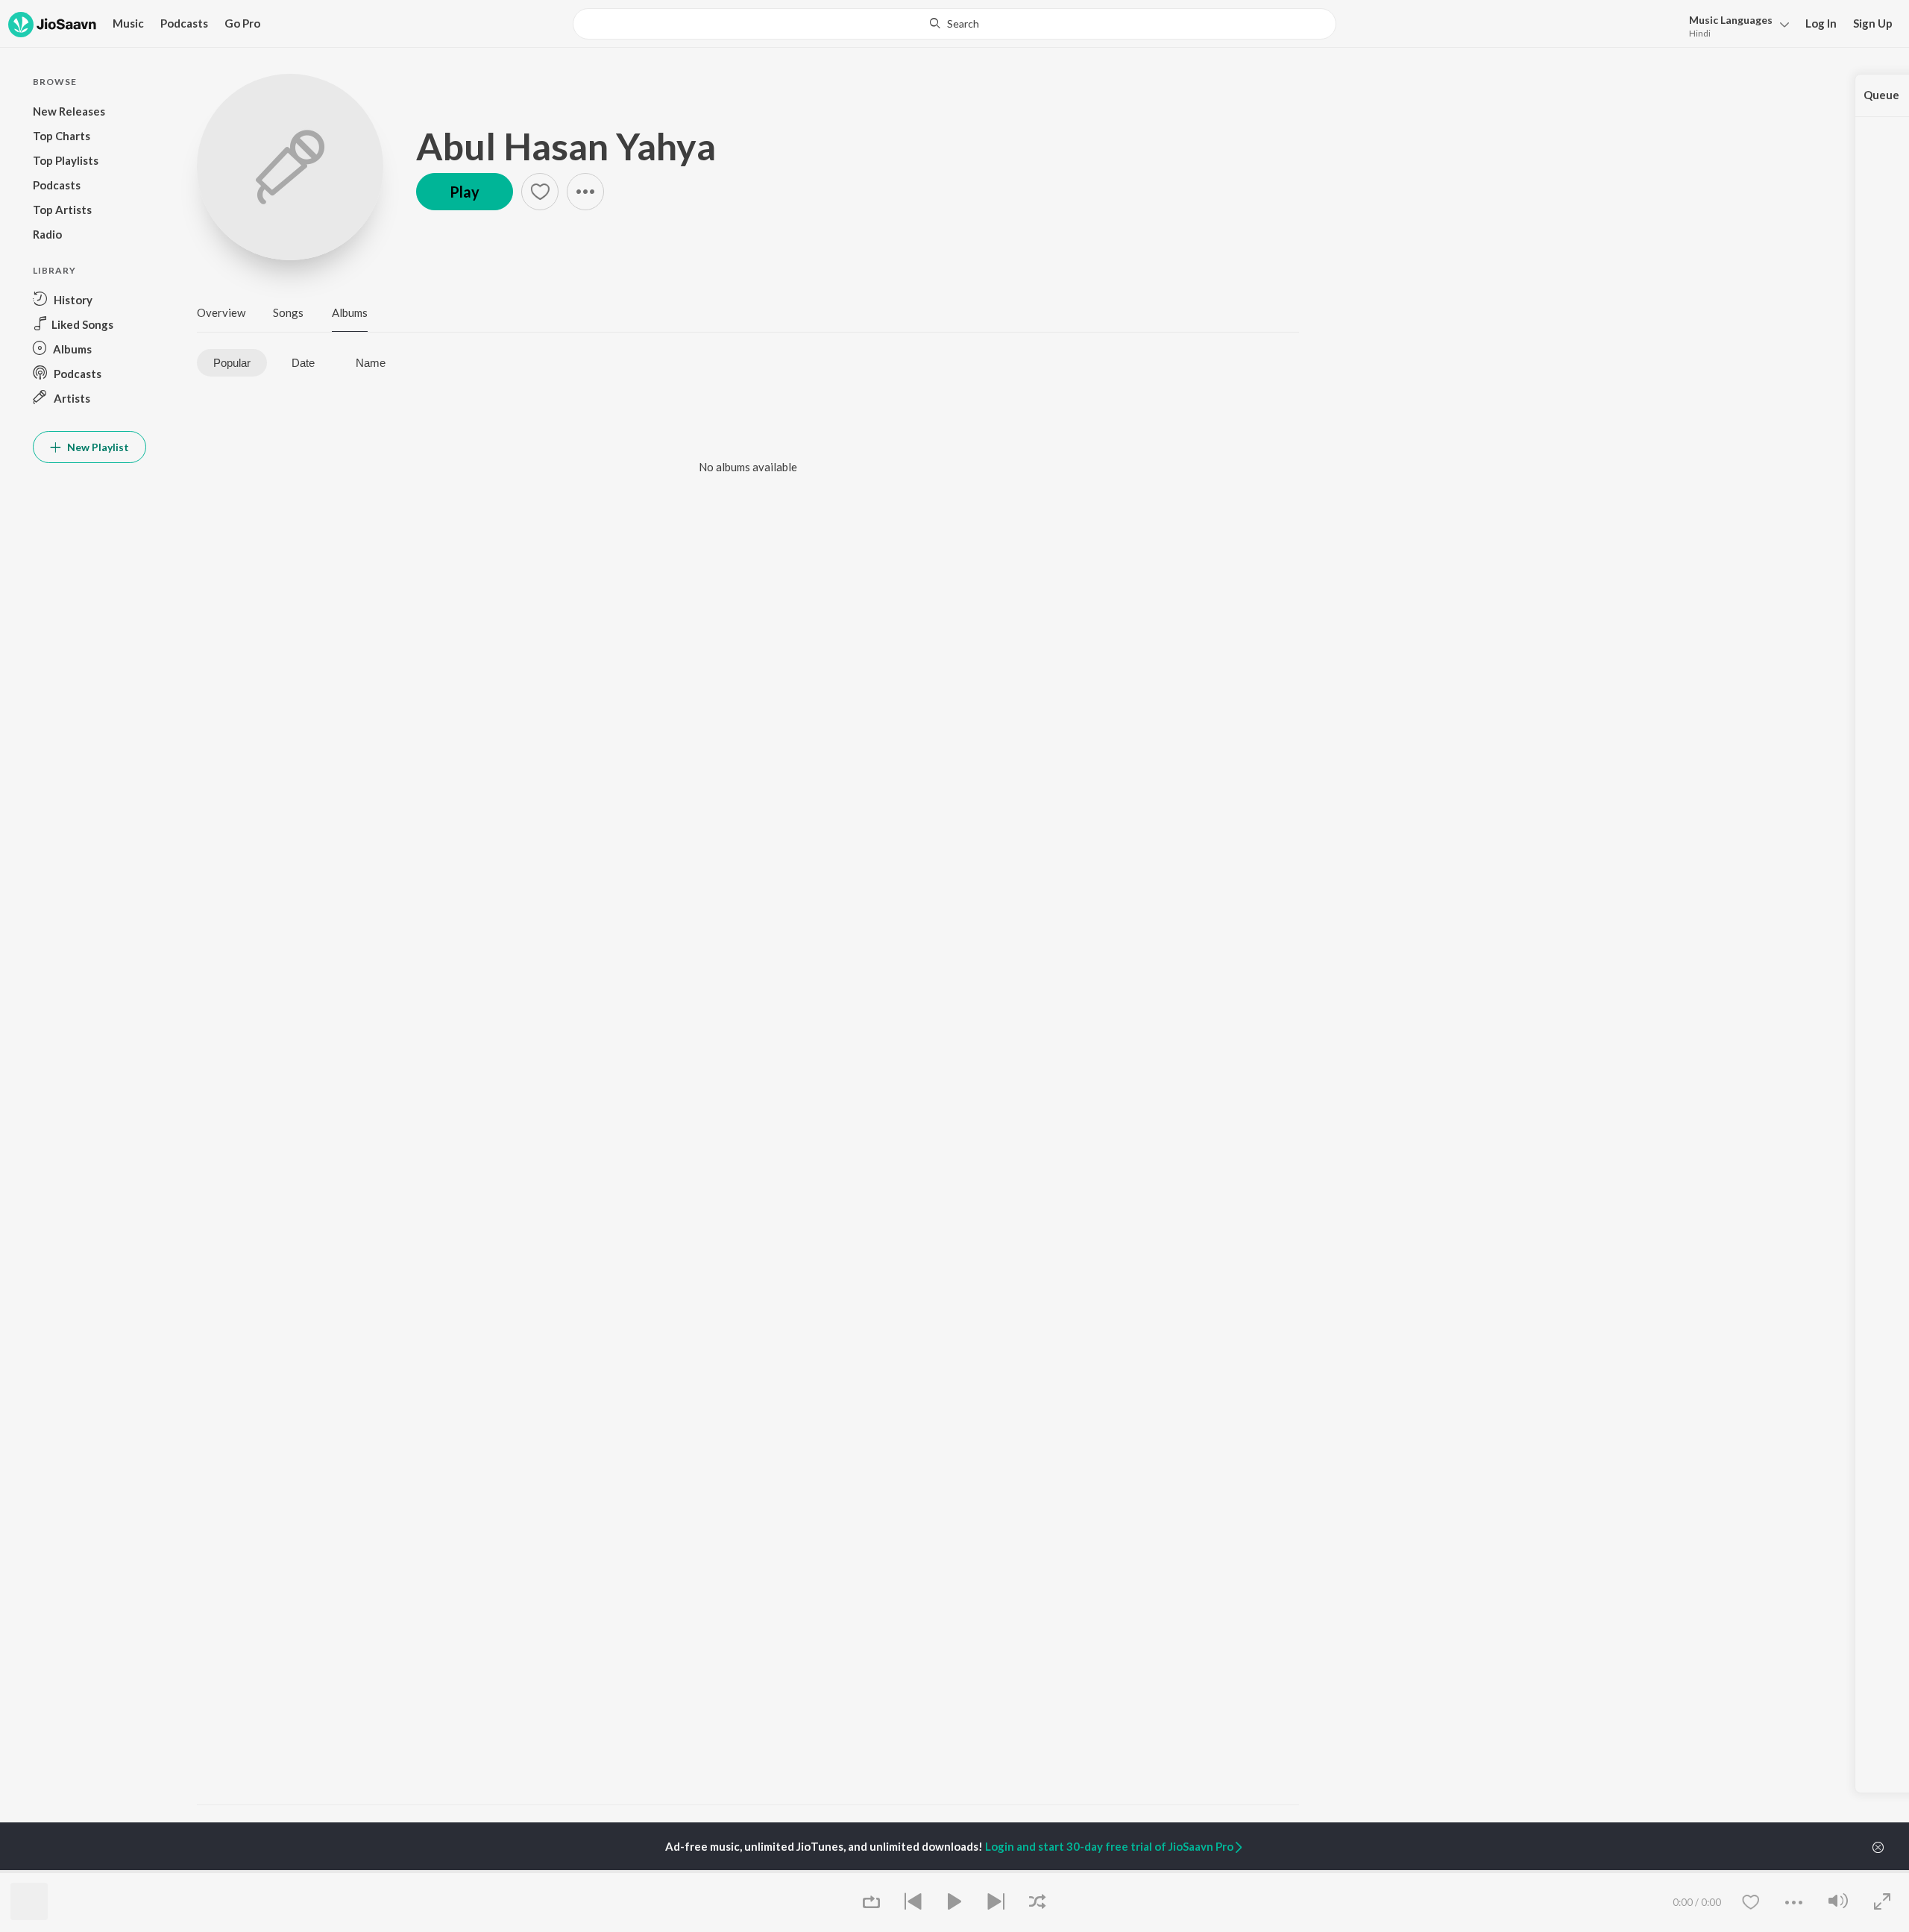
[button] (1735, 25)
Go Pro (242, 23)
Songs (288, 312)
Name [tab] (371, 363)
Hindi (1700, 33)
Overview (221, 312)
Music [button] (128, 23)
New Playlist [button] (97, 447)
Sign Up (1873, 23)
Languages (1731, 20)
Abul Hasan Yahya (566, 146)
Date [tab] (303, 363)
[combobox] (954, 24)
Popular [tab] (232, 363)
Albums (350, 312)
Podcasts (184, 23)
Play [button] (465, 192)
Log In (1821, 23)
